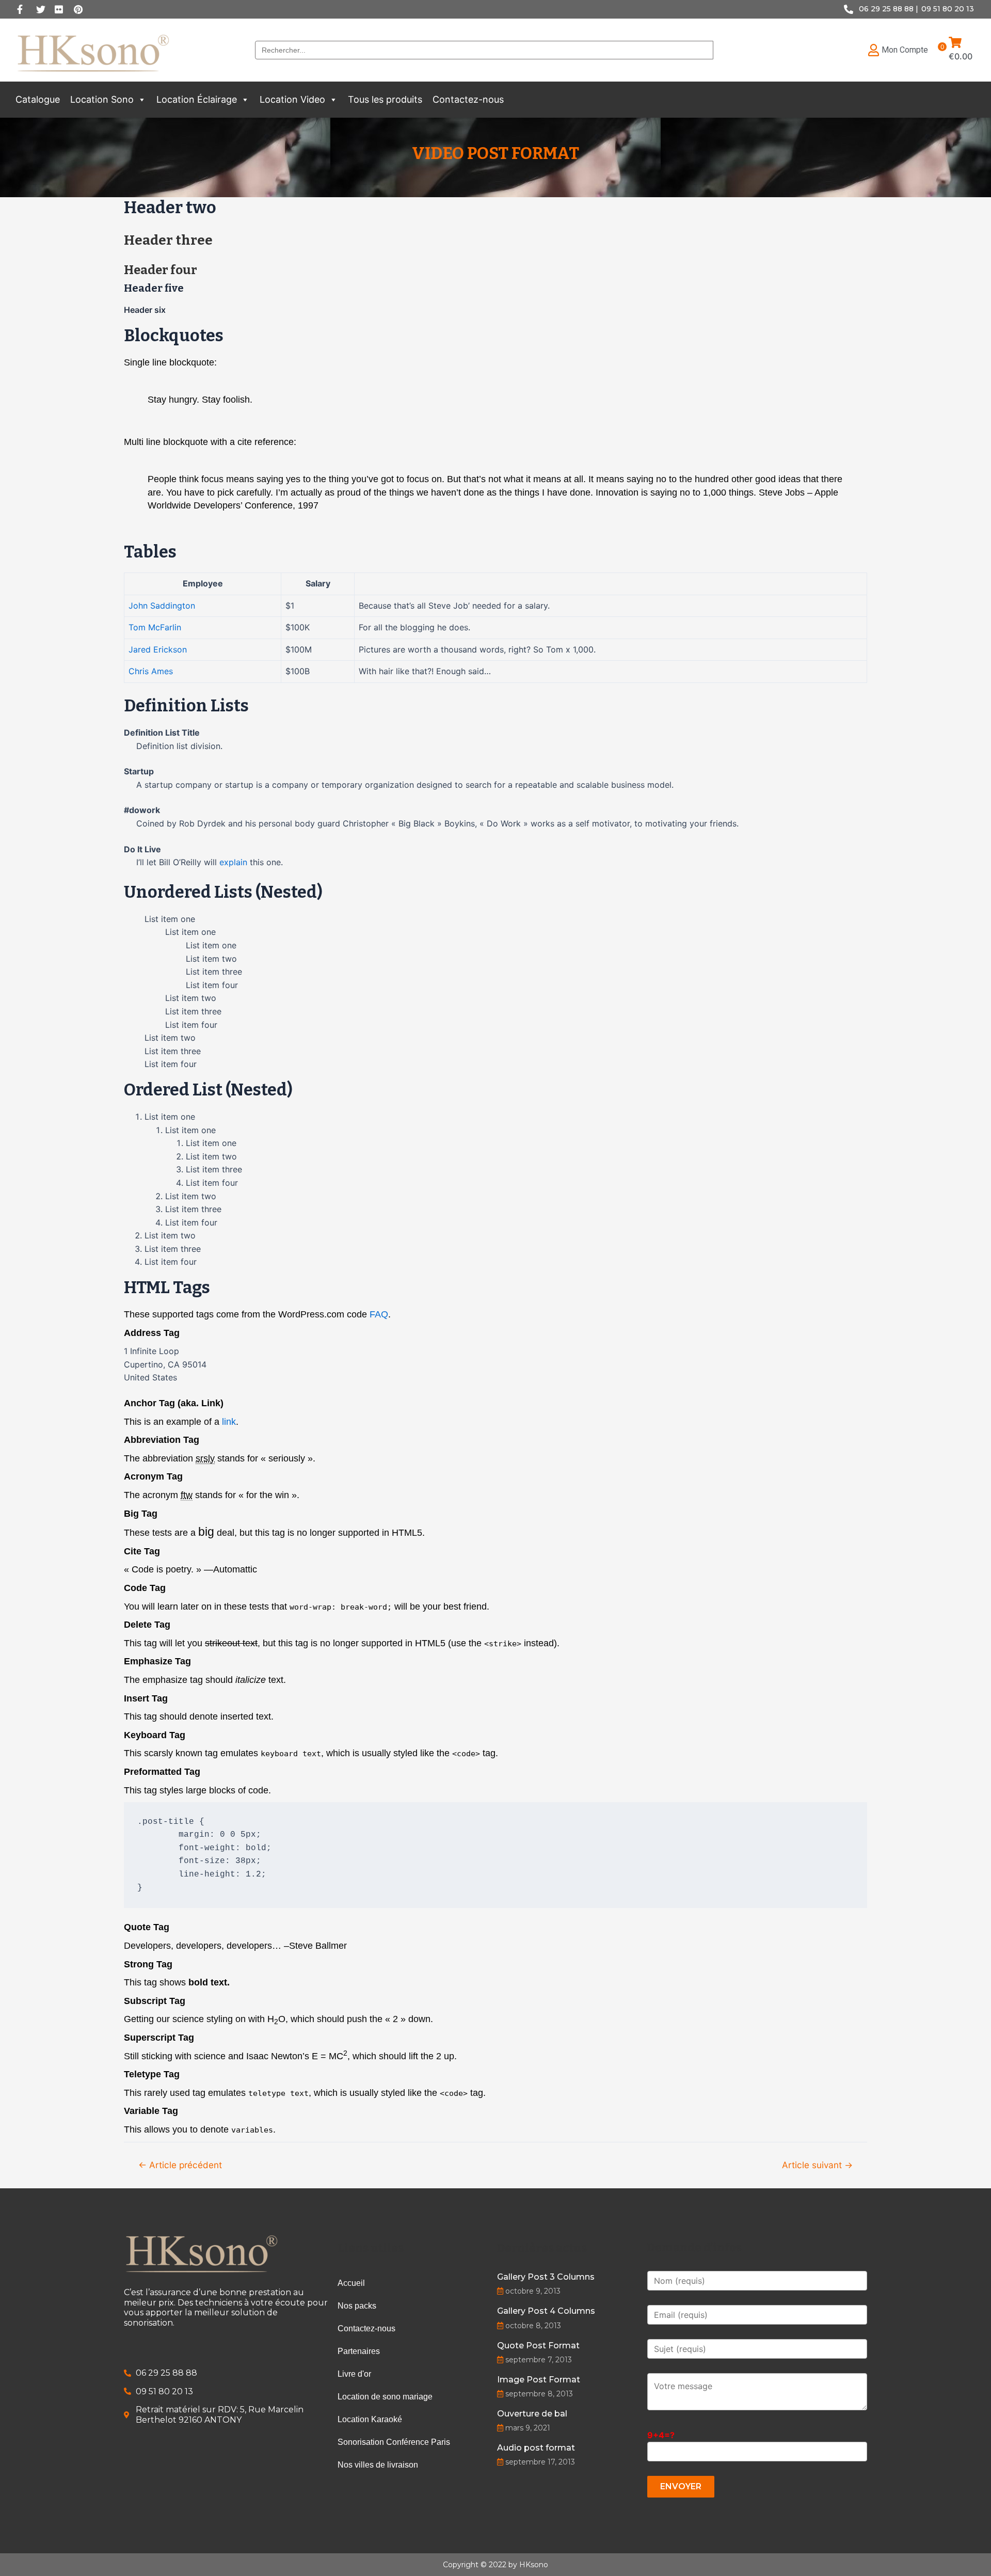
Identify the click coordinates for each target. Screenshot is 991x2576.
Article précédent (180, 2165)
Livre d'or (354, 2374)
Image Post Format (539, 2380)
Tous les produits (385, 99)
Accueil (351, 2283)
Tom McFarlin (155, 627)
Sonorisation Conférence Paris (394, 2442)
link (229, 1422)
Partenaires (359, 2351)
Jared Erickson (158, 649)
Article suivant (817, 2165)
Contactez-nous (468, 99)
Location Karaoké (370, 2419)
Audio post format (536, 2448)
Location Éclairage (197, 99)
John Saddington (162, 606)
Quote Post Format (538, 2346)
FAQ (379, 1314)
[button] (141, 100)
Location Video (292, 99)
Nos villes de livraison (378, 2465)
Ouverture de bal (532, 2414)
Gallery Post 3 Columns (546, 2277)
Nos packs (357, 2306)
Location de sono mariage (385, 2397)
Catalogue (38, 99)
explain (233, 862)
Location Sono (102, 99)
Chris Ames (151, 671)
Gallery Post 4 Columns (546, 2311)
